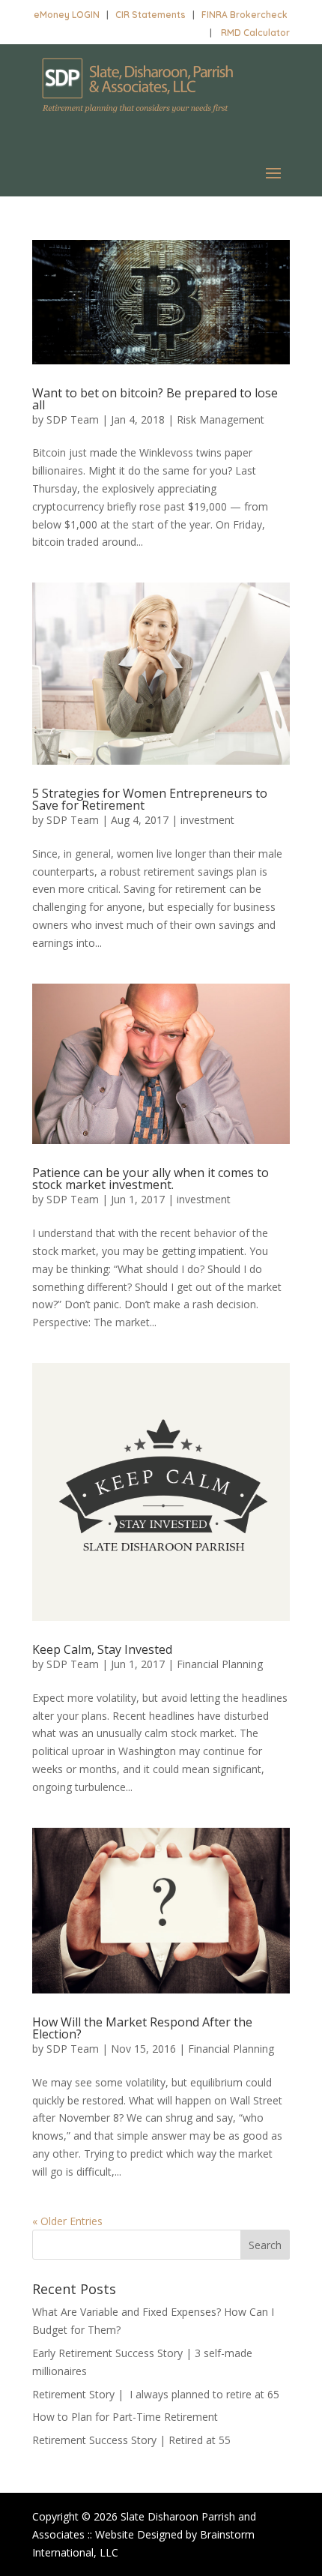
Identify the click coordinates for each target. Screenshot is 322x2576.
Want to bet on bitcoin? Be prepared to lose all (155, 399)
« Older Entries (67, 2221)
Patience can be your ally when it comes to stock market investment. (151, 1179)
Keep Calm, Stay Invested (102, 1649)
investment (207, 820)
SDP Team (73, 419)
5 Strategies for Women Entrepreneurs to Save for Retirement (150, 799)
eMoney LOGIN (67, 15)
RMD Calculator (255, 33)
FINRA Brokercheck (244, 15)
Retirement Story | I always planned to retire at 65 (156, 2394)
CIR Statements (151, 15)
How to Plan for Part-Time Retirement (125, 2417)
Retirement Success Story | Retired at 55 (131, 2440)
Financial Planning (220, 1664)
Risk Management (221, 419)
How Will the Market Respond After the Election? (142, 2028)
